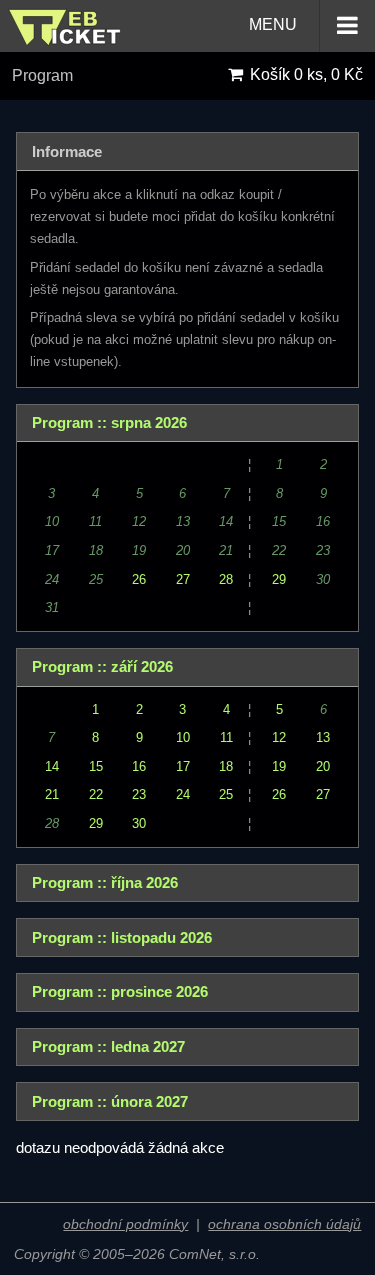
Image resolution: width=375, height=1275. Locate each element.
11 (226, 737)
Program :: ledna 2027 (108, 1047)
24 (183, 794)
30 (139, 823)
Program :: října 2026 (105, 883)
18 (226, 766)
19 (279, 766)
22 (96, 794)
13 (323, 737)
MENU (275, 24)
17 (183, 766)
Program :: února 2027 (110, 1102)
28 (226, 579)
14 (52, 766)
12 (279, 737)
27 (183, 579)
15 (96, 766)
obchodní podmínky (125, 1224)
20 (323, 766)
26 (139, 579)
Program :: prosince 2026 (120, 992)
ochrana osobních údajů (284, 1224)
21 (52, 794)
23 (139, 794)
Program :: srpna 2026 (109, 423)
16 (139, 766)
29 (279, 579)
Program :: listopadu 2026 (122, 938)
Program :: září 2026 (102, 667)
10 (183, 737)
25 (226, 794)
